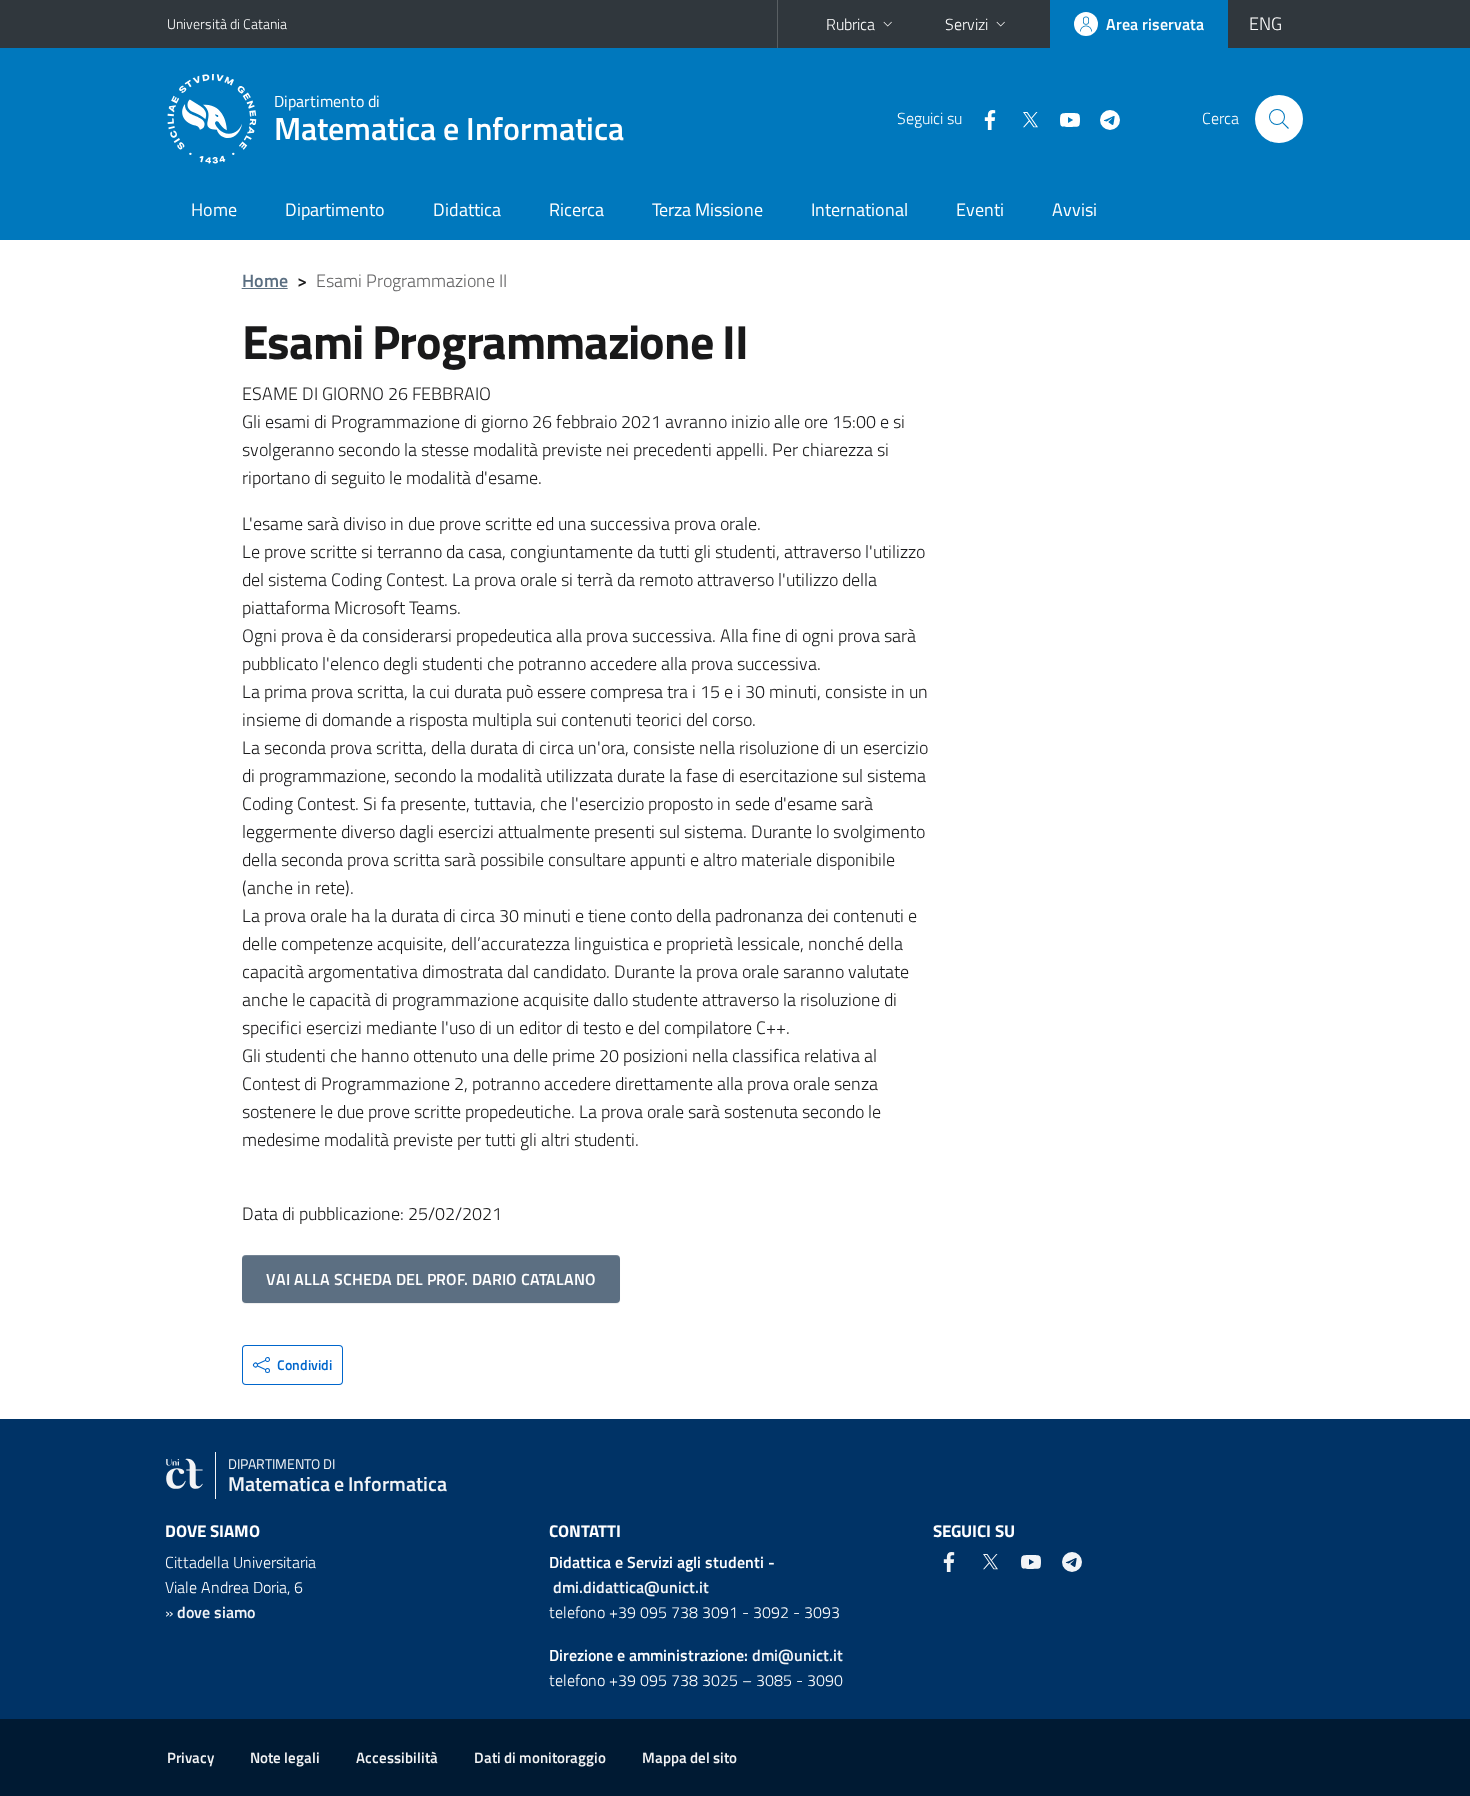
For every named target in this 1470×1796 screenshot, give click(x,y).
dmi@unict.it (797, 1655)
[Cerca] (1279, 119)
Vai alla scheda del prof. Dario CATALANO (431, 1279)
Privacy (190, 1757)
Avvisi (1074, 209)
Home (214, 209)
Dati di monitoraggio (540, 1757)
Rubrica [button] (850, 24)
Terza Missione (707, 209)
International (859, 209)
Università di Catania (227, 23)
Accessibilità (397, 1757)
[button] (292, 1365)
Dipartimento (335, 209)
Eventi (980, 209)
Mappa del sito (689, 1757)
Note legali (285, 1757)
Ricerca (576, 209)
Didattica (467, 209)
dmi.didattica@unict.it (631, 1587)
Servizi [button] (966, 24)
